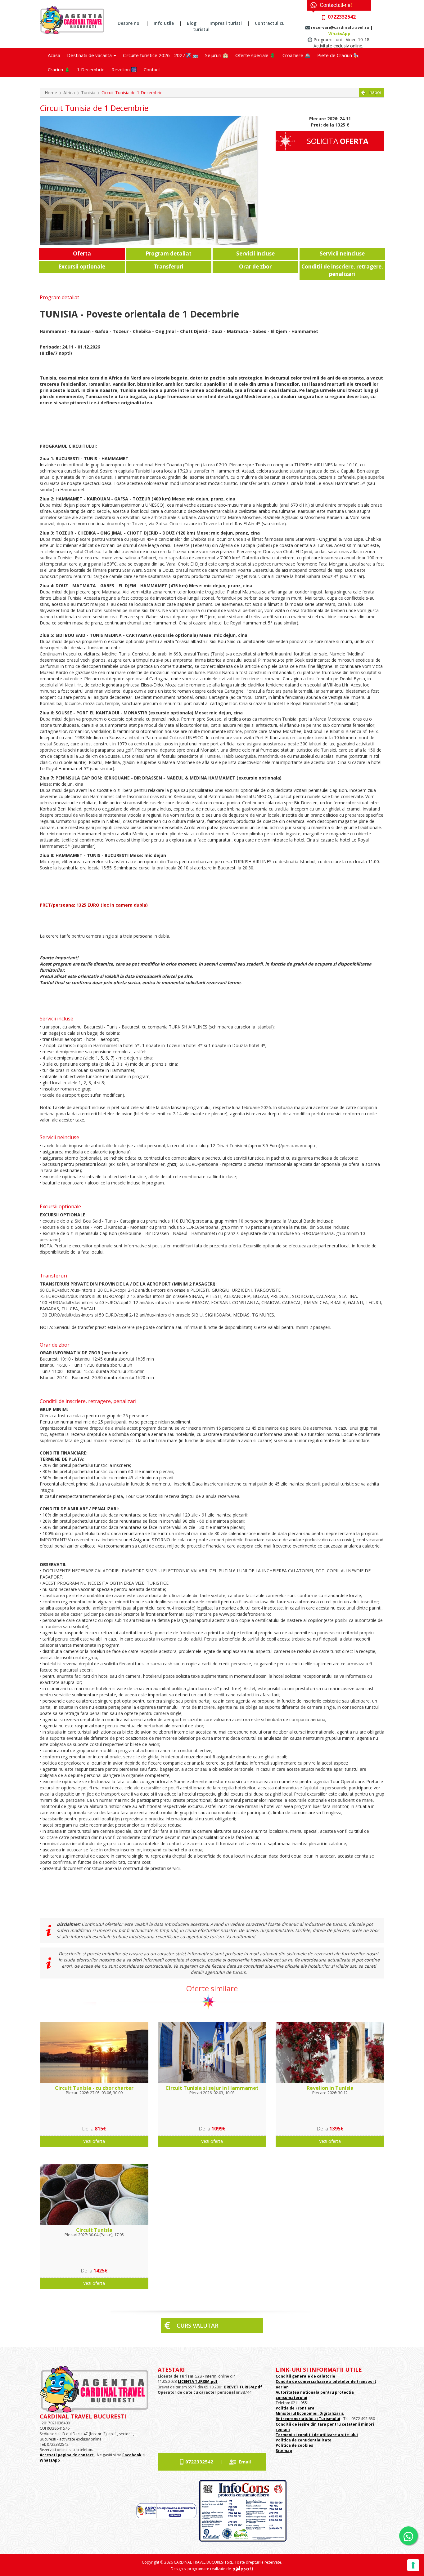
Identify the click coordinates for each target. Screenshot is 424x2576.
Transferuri (169, 266)
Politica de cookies (294, 2445)
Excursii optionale (82, 266)
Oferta (82, 253)
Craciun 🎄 (59, 69)
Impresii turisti (226, 23)
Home (51, 93)
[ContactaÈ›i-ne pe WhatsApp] (408, 2536)
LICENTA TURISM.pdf (198, 2381)
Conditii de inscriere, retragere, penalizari (342, 270)
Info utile (164, 23)
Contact (152, 69)
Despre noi (129, 23)
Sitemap (284, 2451)
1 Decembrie (91, 69)
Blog (192, 23)
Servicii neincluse (342, 253)
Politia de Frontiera (295, 2408)
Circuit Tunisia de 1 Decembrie (132, 93)
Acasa (54, 55)
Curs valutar (197, 2325)
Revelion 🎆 (124, 69)
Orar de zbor (255, 266)
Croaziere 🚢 (296, 55)
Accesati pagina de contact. (67, 2455)
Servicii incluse (255, 253)
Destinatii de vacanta (90, 55)
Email (245, 2462)
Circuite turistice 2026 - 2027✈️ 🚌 (161, 55)
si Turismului (327, 2419)
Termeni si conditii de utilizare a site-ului (317, 2435)
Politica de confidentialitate (304, 2440)
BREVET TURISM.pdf (243, 2387)
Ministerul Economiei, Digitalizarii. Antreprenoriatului (310, 2416)
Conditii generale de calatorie (305, 2376)
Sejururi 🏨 (217, 55)
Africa (69, 93)
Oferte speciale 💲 (255, 55)
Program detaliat (169, 253)
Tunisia (88, 93)
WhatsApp (339, 33)
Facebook (132, 2455)
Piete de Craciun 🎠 (338, 55)
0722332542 (199, 2462)
